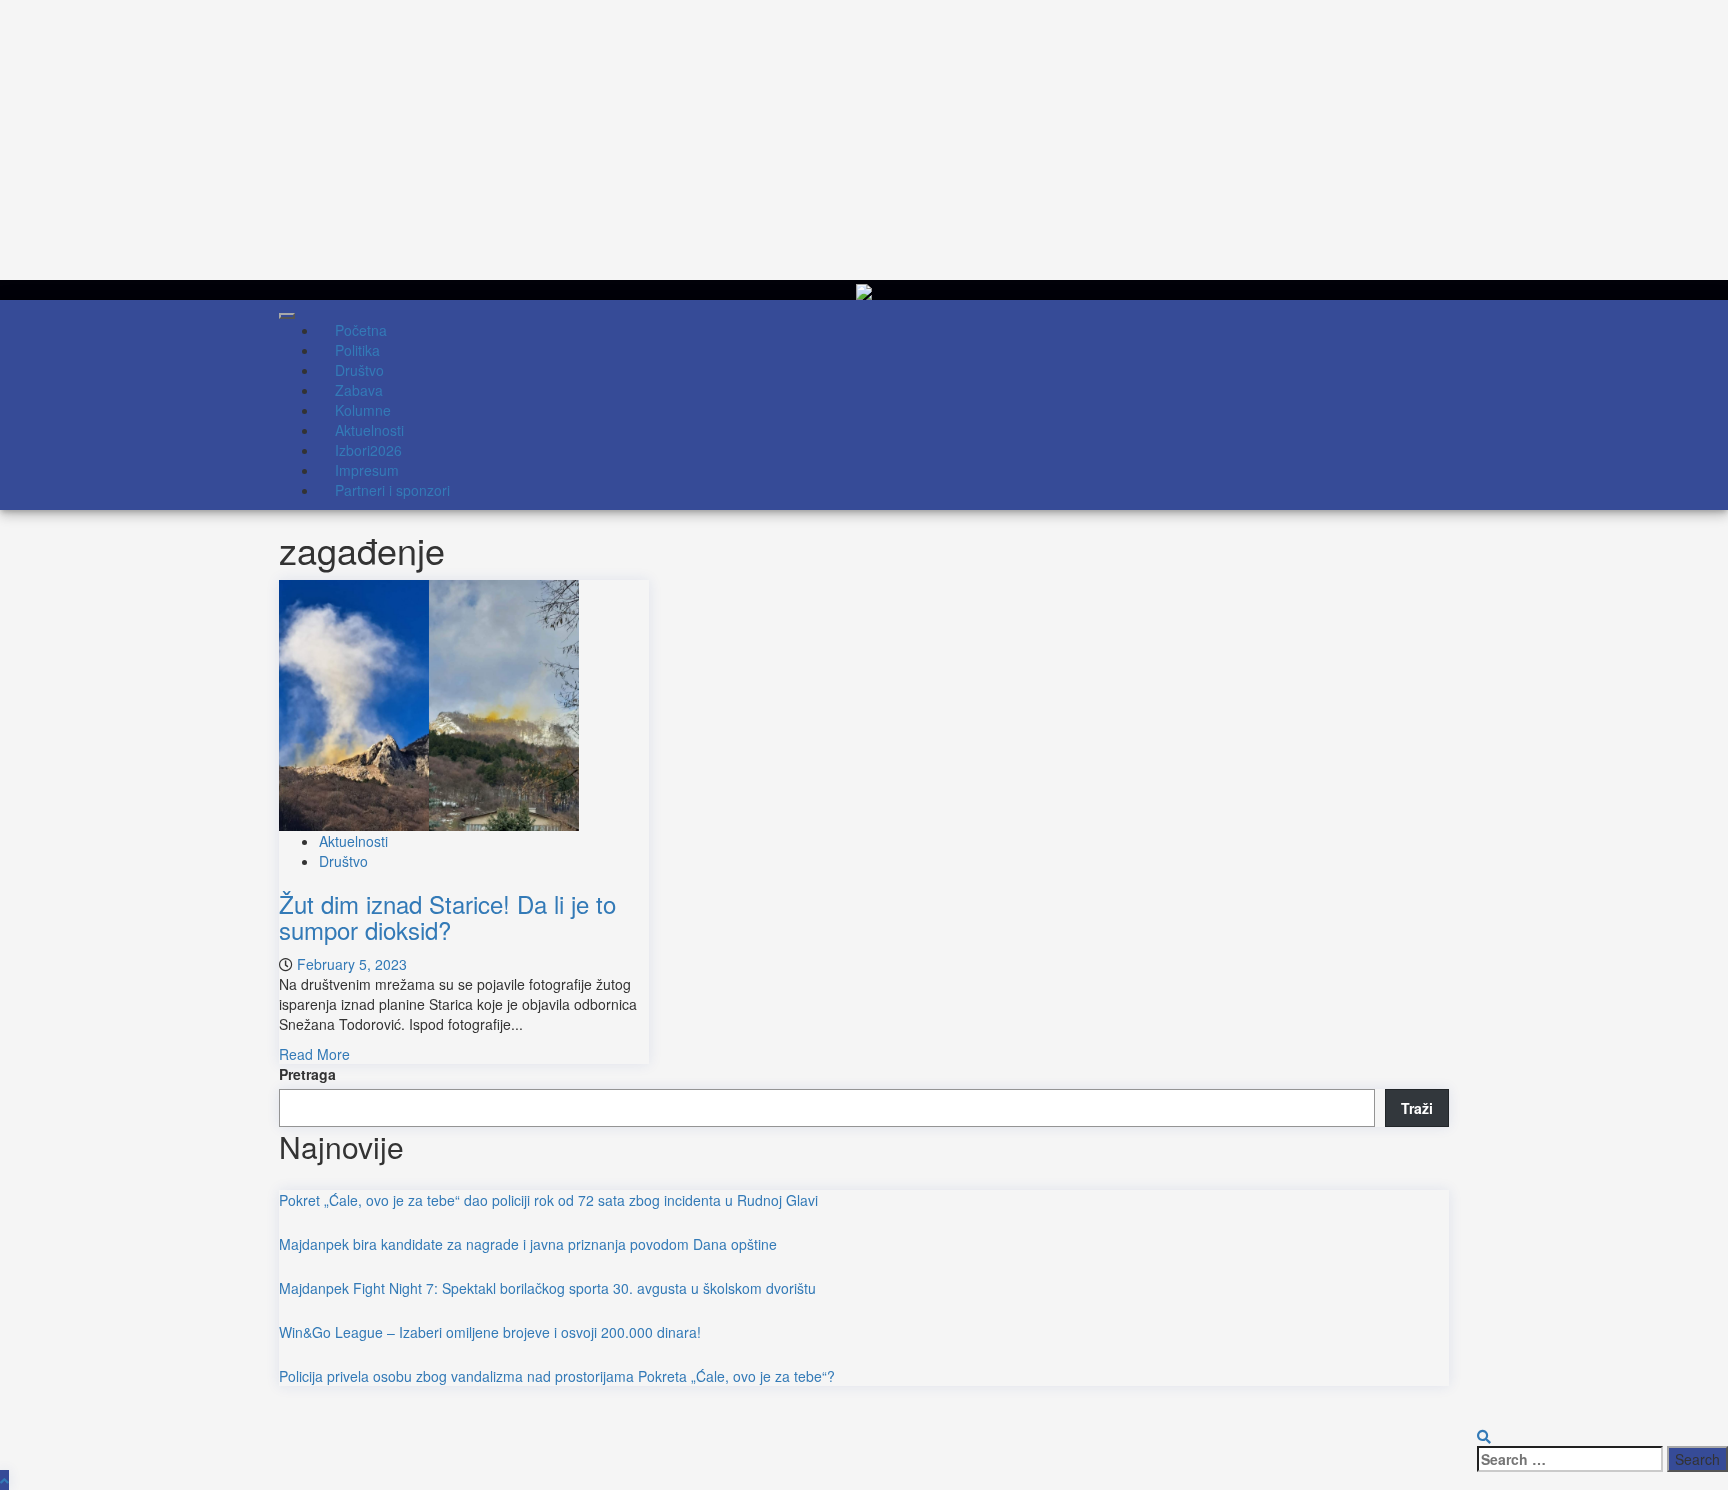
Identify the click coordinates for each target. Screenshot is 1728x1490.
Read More (314, 1054)
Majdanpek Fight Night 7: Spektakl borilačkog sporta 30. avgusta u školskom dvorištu (547, 1288)
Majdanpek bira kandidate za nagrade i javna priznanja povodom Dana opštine (528, 1244)
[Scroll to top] (4, 1480)
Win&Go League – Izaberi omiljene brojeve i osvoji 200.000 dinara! (490, 1332)
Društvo (343, 861)
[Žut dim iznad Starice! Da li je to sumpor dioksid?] (429, 703)
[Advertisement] (600, 140)
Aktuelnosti (353, 841)
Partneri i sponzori (392, 490)
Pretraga (307, 1074)
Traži (1417, 1108)
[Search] (1484, 1436)
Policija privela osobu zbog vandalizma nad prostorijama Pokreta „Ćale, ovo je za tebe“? (557, 1376)
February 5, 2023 (352, 964)
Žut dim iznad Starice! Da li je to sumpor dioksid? (447, 916)
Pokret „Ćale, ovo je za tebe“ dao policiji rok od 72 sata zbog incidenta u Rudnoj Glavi (548, 1200)
